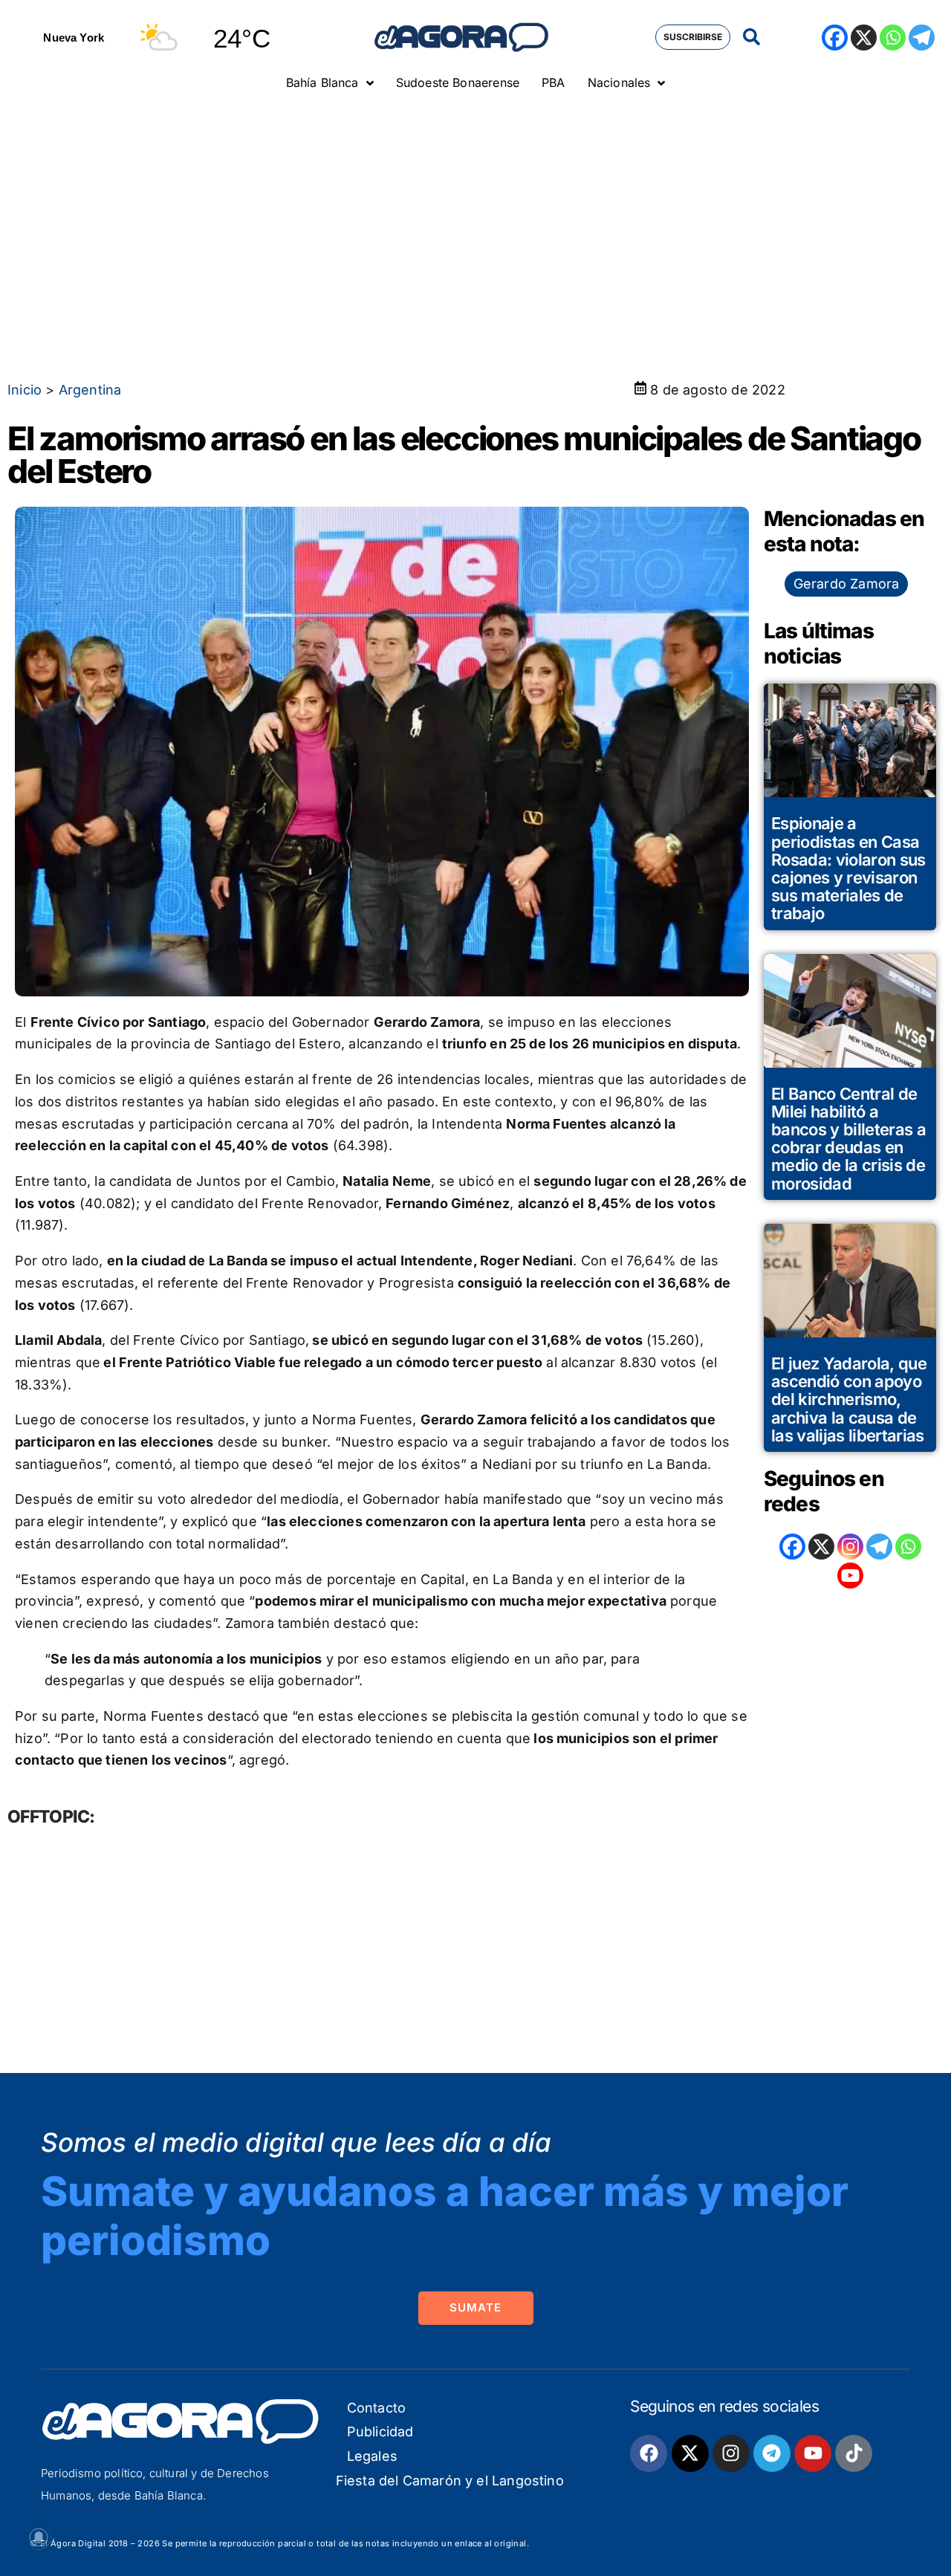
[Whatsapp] (893, 38)
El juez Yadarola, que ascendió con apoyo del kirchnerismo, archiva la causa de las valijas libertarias (849, 1399)
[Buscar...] (752, 38)
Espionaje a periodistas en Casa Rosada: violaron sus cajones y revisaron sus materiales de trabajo (848, 868)
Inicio (25, 390)
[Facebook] (835, 38)
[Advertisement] (475, 212)
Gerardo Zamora (847, 584)
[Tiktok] (854, 2453)
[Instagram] (850, 1547)
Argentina (90, 390)
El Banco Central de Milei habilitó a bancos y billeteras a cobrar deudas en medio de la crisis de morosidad (848, 1139)
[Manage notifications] (39, 2537)
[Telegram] (922, 38)
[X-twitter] (690, 2453)
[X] (864, 38)
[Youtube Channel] (850, 1576)
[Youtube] (813, 2453)
